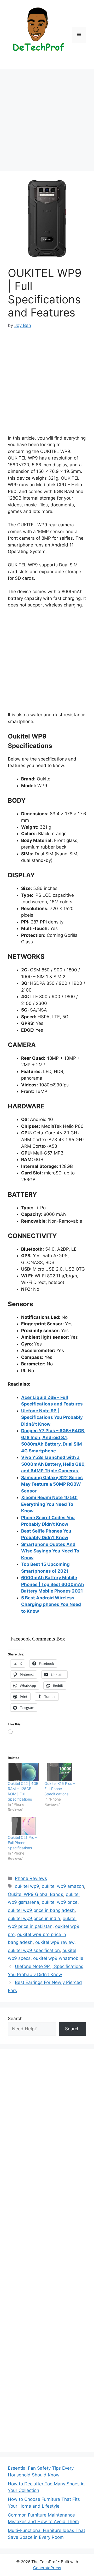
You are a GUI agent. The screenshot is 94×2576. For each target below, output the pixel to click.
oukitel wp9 (27, 1886)
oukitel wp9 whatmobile (58, 1958)
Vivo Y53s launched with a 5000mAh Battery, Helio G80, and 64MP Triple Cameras (53, 1464)
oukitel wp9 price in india (34, 1918)
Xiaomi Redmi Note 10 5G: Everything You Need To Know (49, 1504)
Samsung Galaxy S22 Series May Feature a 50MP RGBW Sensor (52, 1484)
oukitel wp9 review (55, 1942)
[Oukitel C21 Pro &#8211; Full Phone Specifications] (23, 1826)
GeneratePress (47, 2568)
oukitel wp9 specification (34, 1950)
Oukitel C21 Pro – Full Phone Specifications (22, 1843)
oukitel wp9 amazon (63, 1886)
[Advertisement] (47, 122)
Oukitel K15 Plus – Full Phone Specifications (60, 1789)
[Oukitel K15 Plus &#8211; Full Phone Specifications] (60, 1772)
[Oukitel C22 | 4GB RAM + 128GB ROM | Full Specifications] (23, 1772)
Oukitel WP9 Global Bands (36, 1894)
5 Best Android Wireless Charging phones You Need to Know (51, 1604)
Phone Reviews (31, 1878)
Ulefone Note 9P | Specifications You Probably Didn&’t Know (52, 1417)
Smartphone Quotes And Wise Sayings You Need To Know (50, 1551)
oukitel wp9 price (60, 1902)
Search (15, 2019)
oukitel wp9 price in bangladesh (41, 1910)
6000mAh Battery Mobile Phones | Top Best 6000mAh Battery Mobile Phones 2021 (53, 1584)
